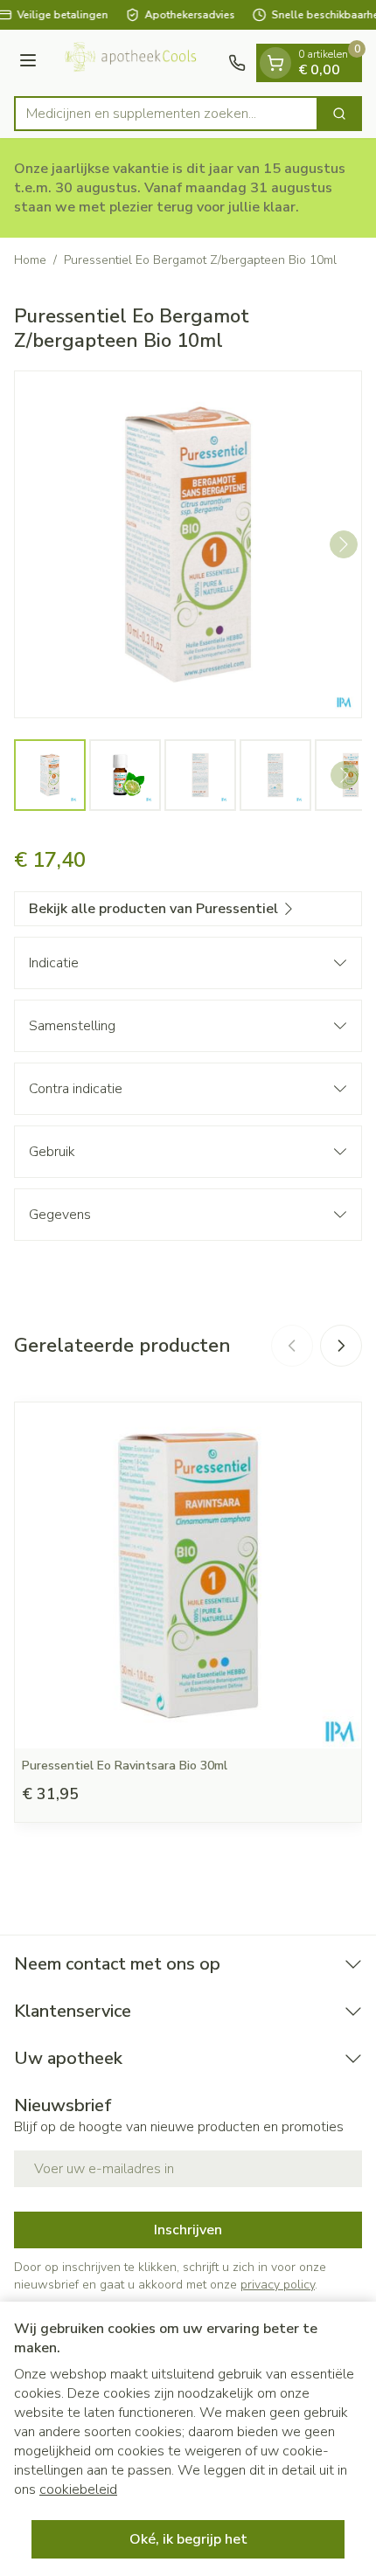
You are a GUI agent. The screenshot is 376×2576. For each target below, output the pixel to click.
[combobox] (166, 114)
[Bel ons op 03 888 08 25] (237, 63)
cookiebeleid (78, 2489)
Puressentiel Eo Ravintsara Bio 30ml (125, 1766)
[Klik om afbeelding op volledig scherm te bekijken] (188, 544)
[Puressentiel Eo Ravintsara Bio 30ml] (188, 1575)
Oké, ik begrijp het (188, 2539)
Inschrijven (188, 2230)
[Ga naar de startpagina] (135, 63)
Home (30, 260)
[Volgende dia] (341, 1346)
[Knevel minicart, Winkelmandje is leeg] (275, 63)
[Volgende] (344, 544)
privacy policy (278, 2285)
